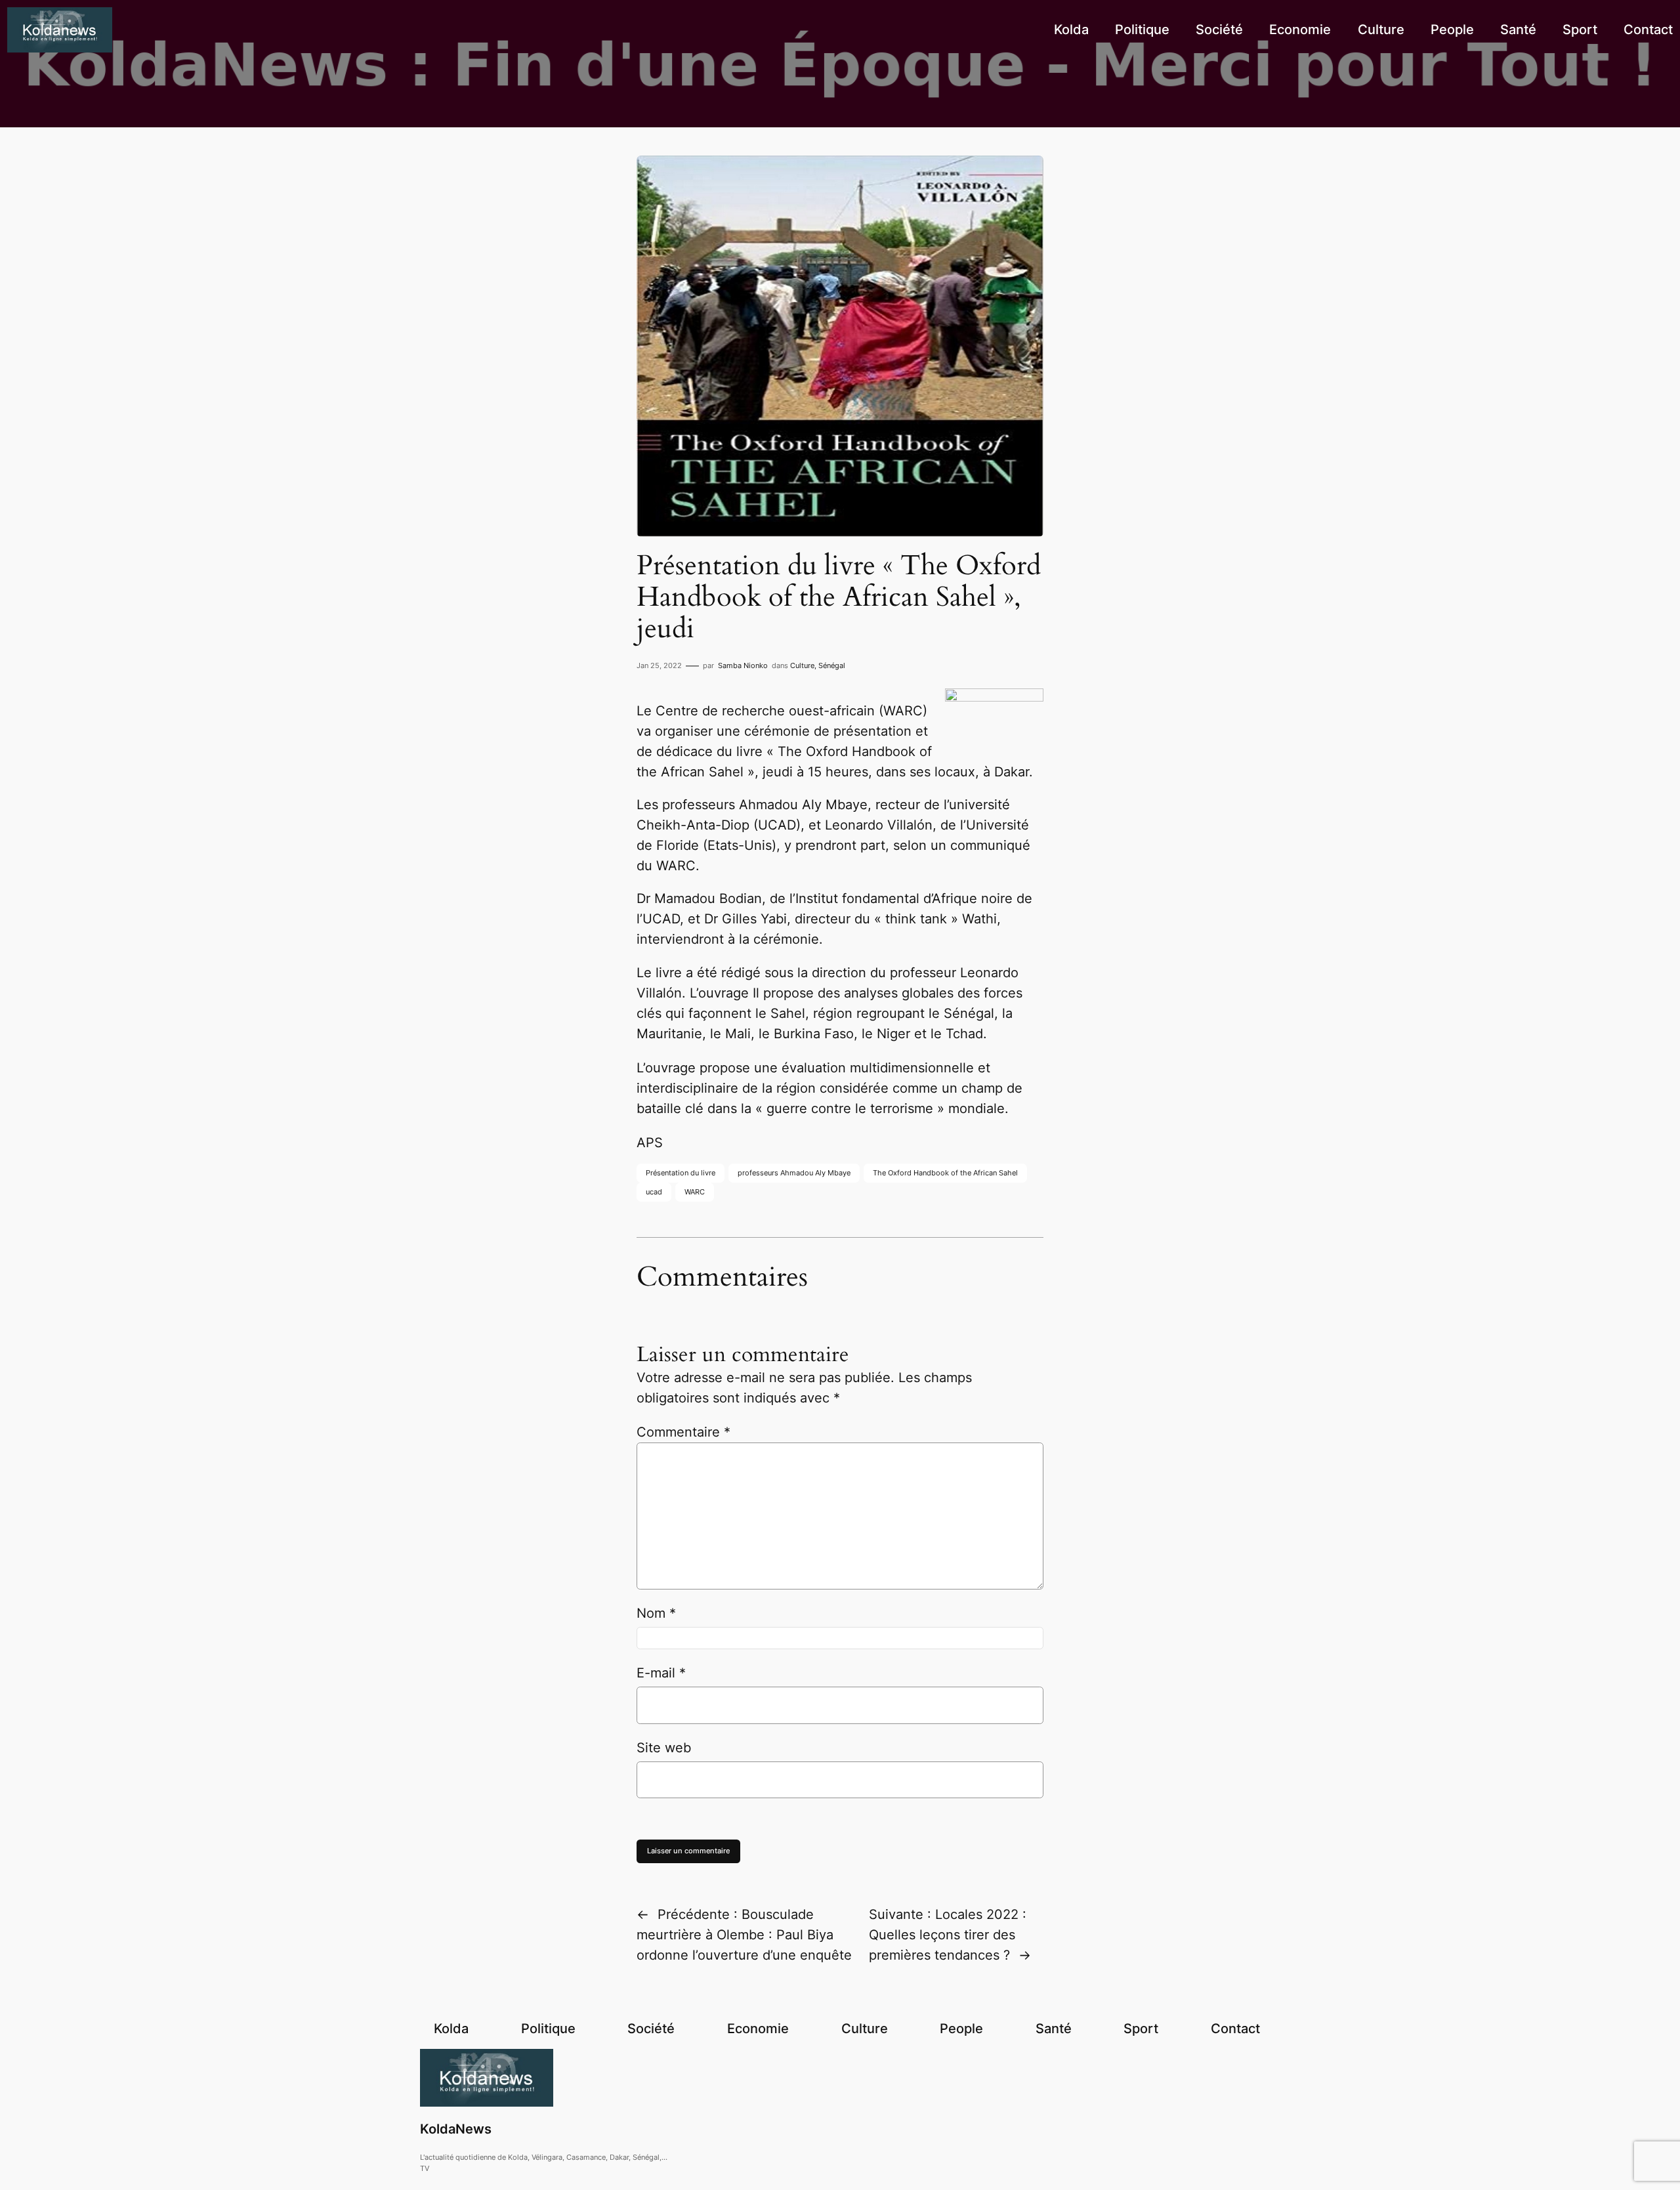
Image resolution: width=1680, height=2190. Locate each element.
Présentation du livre (681, 1173)
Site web (664, 1748)
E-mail (661, 1673)
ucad (654, 1192)
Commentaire (683, 1432)
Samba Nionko (743, 665)
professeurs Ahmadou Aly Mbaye (794, 1173)
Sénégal (832, 665)
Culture (802, 665)
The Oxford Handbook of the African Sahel (945, 1173)
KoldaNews (456, 2129)
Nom (656, 1613)
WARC (695, 1192)
